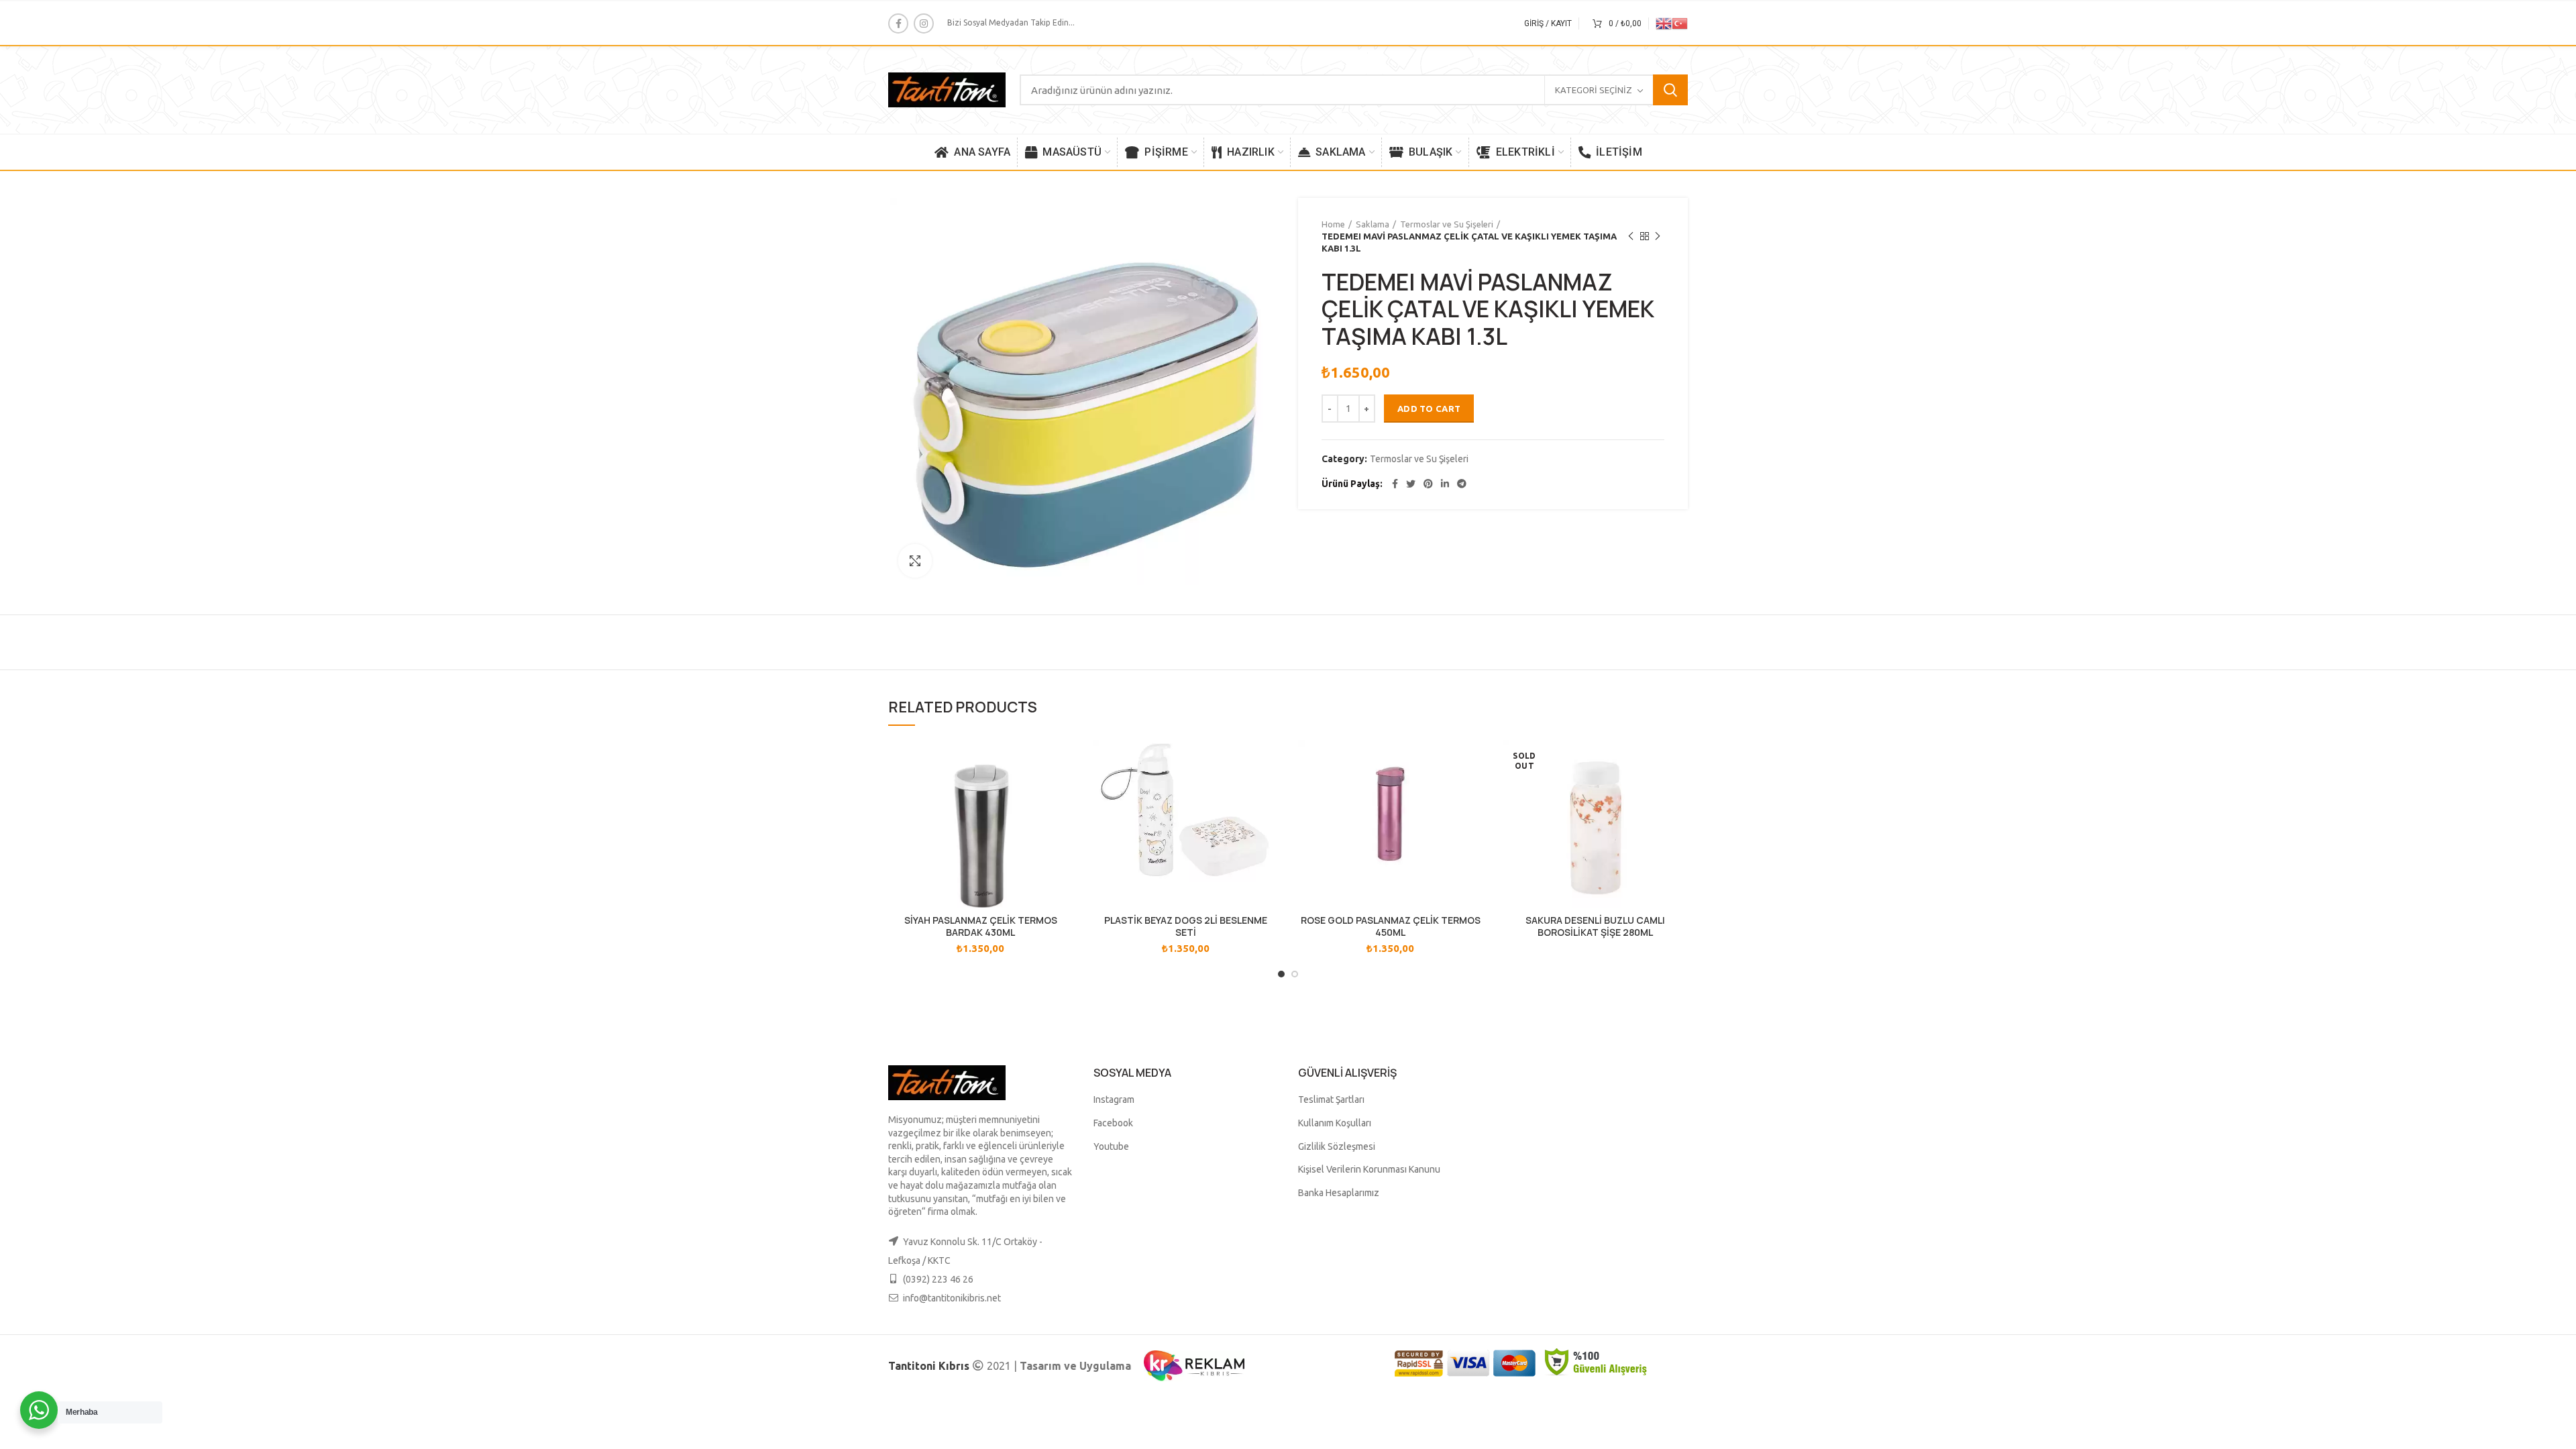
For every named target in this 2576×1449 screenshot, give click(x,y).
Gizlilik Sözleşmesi (1337, 1146)
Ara (1670, 90)
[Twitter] (1411, 484)
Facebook (1113, 1123)
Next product (1658, 236)
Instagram (1114, 1099)
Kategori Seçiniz (1594, 90)
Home (1333, 224)
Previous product (1631, 236)
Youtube (1111, 1146)
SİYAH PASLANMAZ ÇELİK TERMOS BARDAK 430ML (981, 926)
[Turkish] (1680, 22)
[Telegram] (1462, 484)
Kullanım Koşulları (1335, 1123)
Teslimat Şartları (1331, 1099)
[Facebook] (898, 23)
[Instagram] (924, 23)
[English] (1664, 22)
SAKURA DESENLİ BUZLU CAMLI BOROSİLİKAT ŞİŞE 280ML (1595, 926)
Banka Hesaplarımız (1339, 1193)
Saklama (1373, 224)
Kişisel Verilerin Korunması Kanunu (1369, 1169)
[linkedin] (1445, 484)
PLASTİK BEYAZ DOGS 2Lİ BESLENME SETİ (1186, 926)
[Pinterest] (1428, 484)
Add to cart (1429, 409)
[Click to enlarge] (915, 561)
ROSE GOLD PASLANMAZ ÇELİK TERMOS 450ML (1391, 926)
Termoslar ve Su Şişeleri (1447, 224)
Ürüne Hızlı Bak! (1063, 762)
